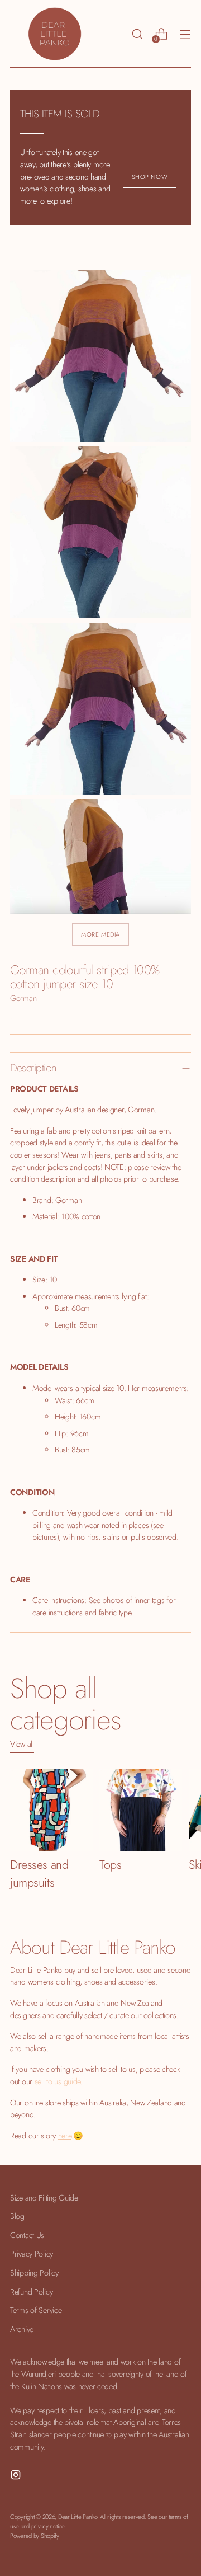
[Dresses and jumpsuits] (51, 1810)
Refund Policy (31, 2292)
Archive (22, 2329)
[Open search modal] (137, 34)
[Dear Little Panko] (55, 34)
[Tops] (141, 1810)
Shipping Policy (34, 2273)
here (65, 2136)
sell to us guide (58, 2081)
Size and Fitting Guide (44, 2198)
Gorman (23, 998)
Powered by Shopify (35, 2536)
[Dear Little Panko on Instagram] (17, 2477)
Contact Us (27, 2235)
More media (100, 934)
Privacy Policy (32, 2254)
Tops (110, 1865)
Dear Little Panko (78, 2517)
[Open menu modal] (185, 34)
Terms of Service (36, 2310)
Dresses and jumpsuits (39, 1874)
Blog (17, 2216)
